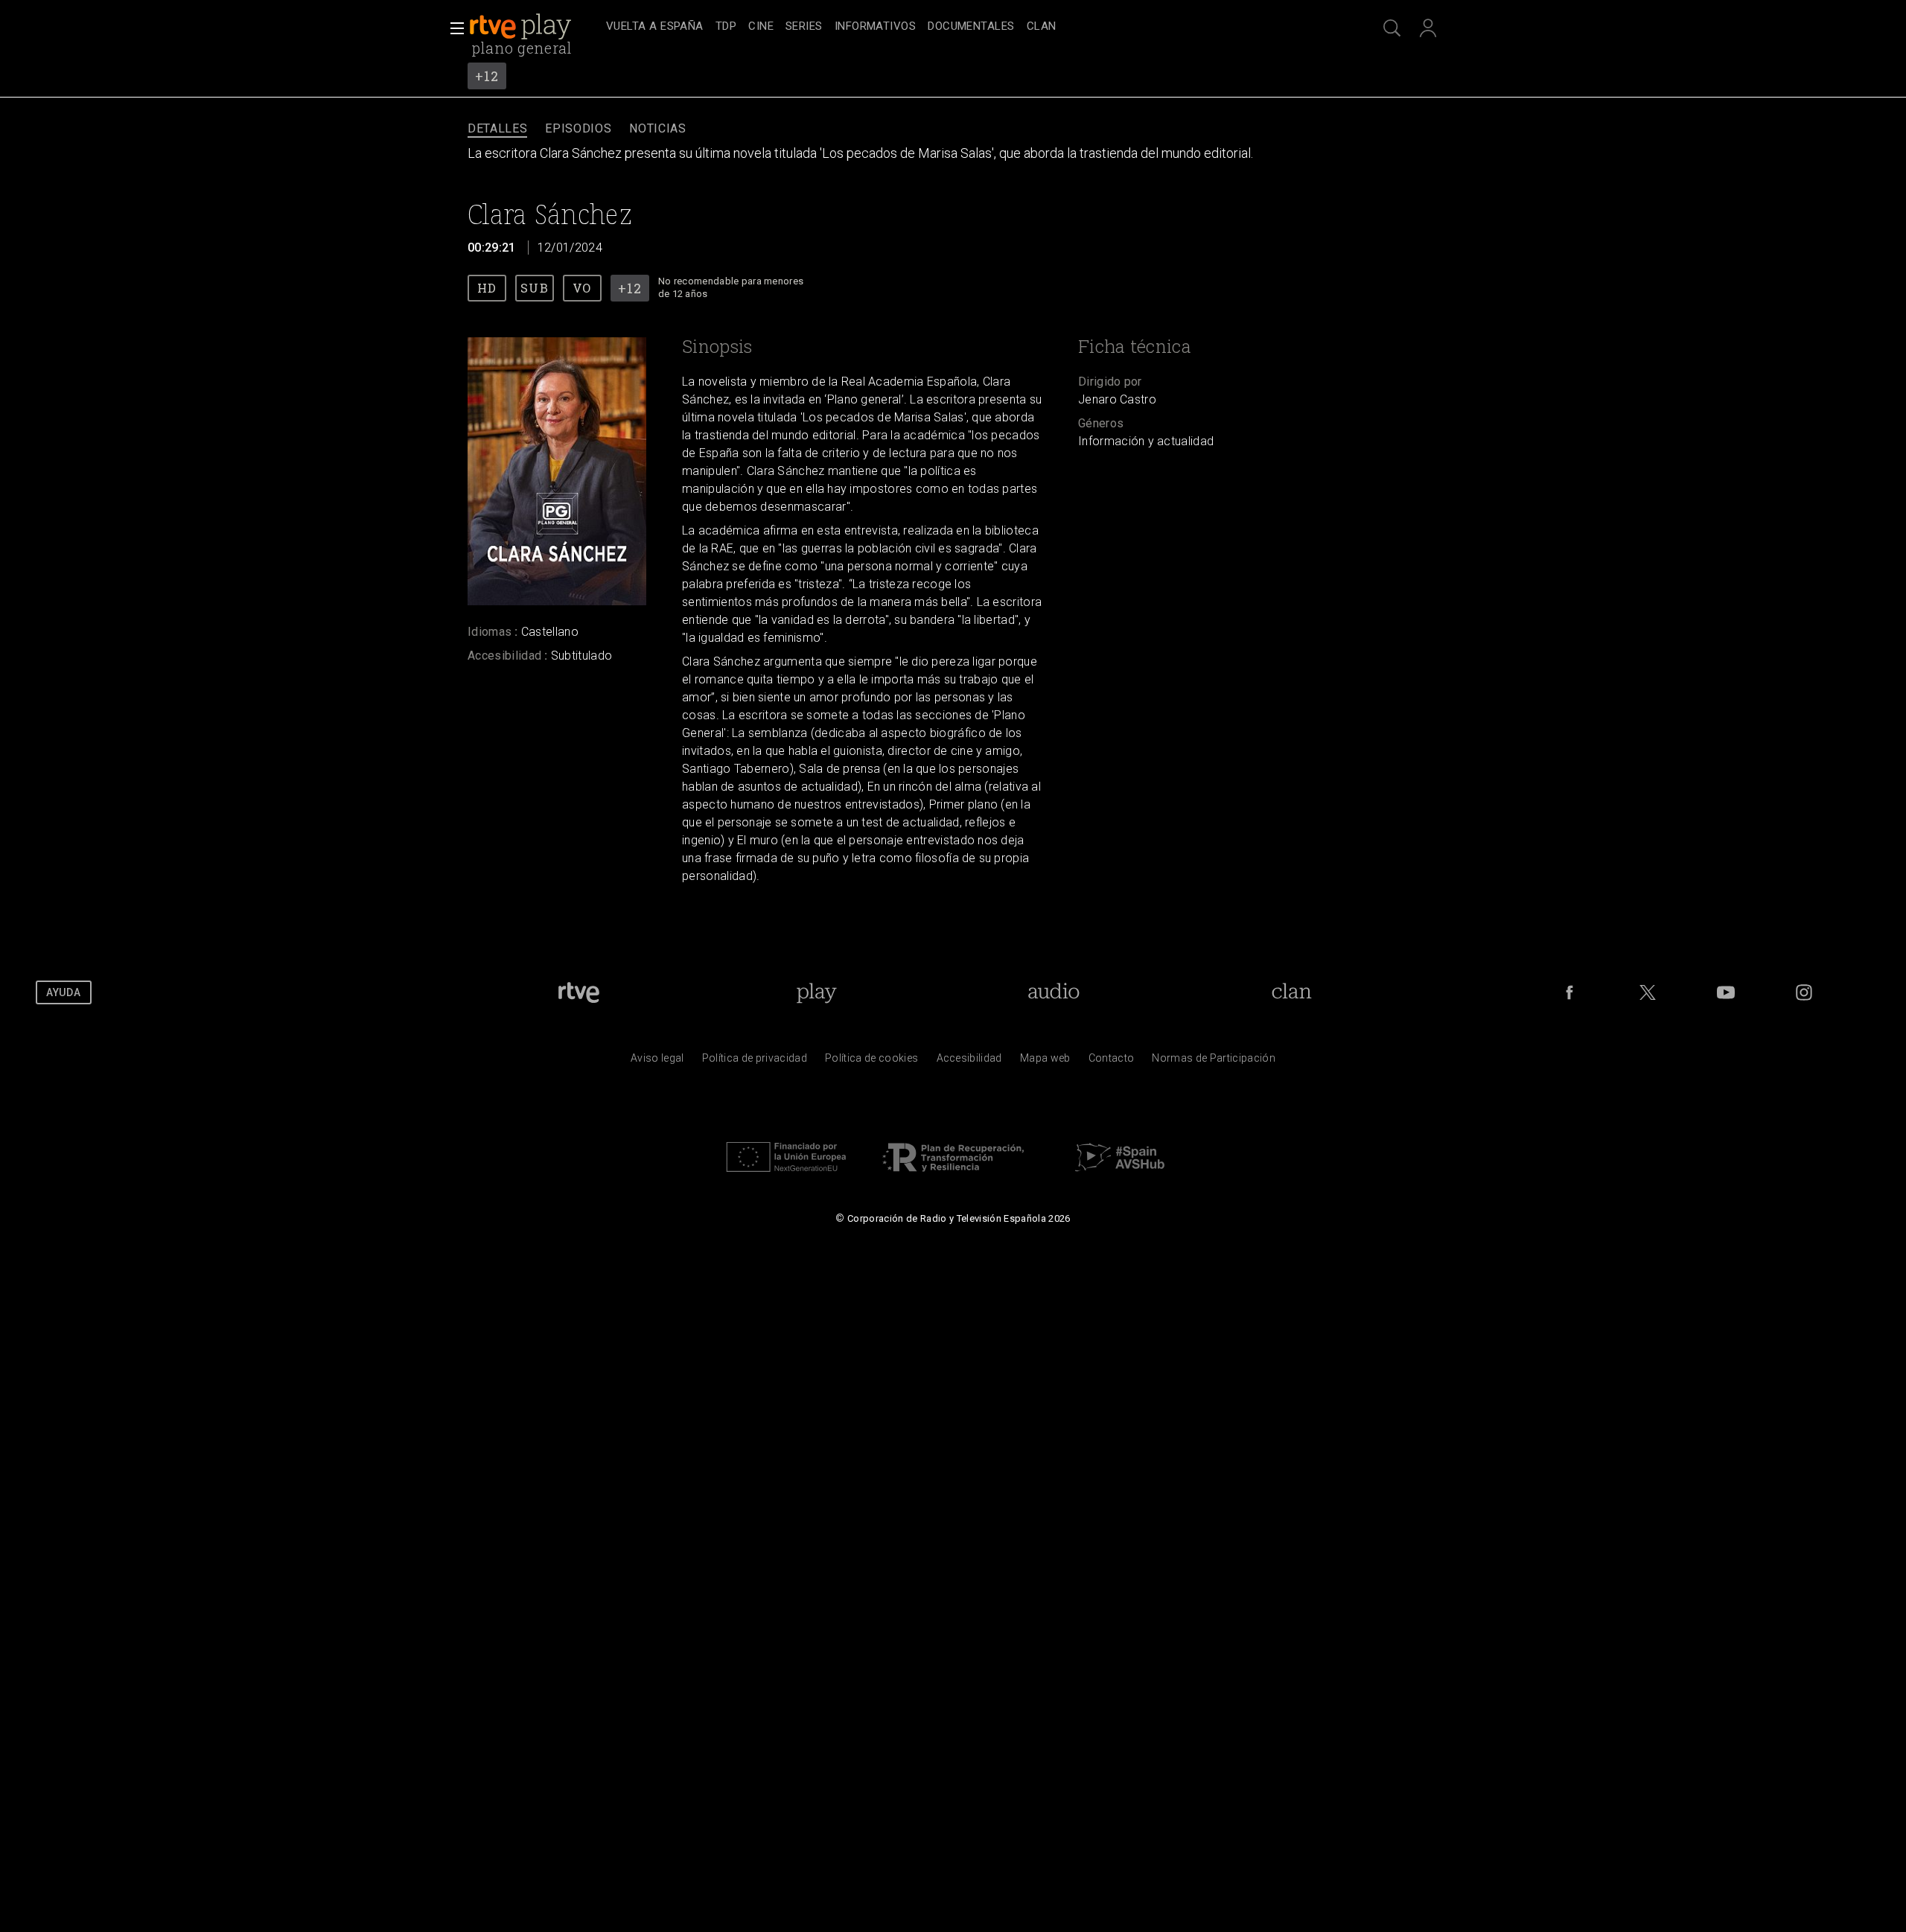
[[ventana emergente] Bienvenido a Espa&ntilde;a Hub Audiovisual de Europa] (1120, 1176)
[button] (453, 28)
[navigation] (969, 27)
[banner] (535, 27)
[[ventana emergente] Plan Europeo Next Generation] (786, 1176)
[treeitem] (655, 27)
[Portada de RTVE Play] (522, 27)
